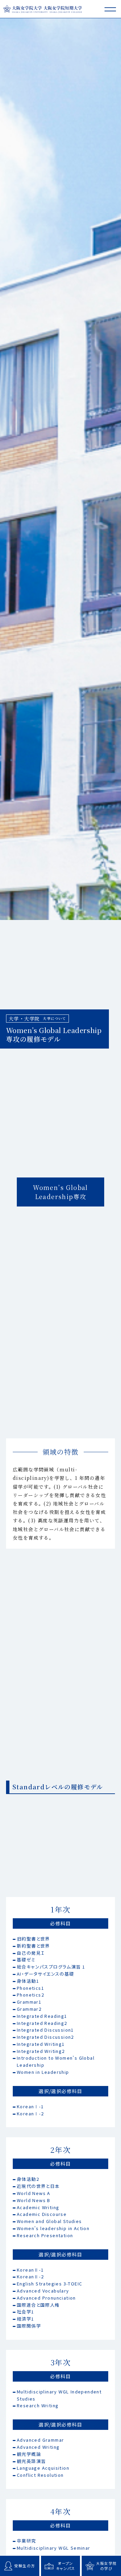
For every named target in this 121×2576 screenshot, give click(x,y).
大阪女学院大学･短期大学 (42, 9)
